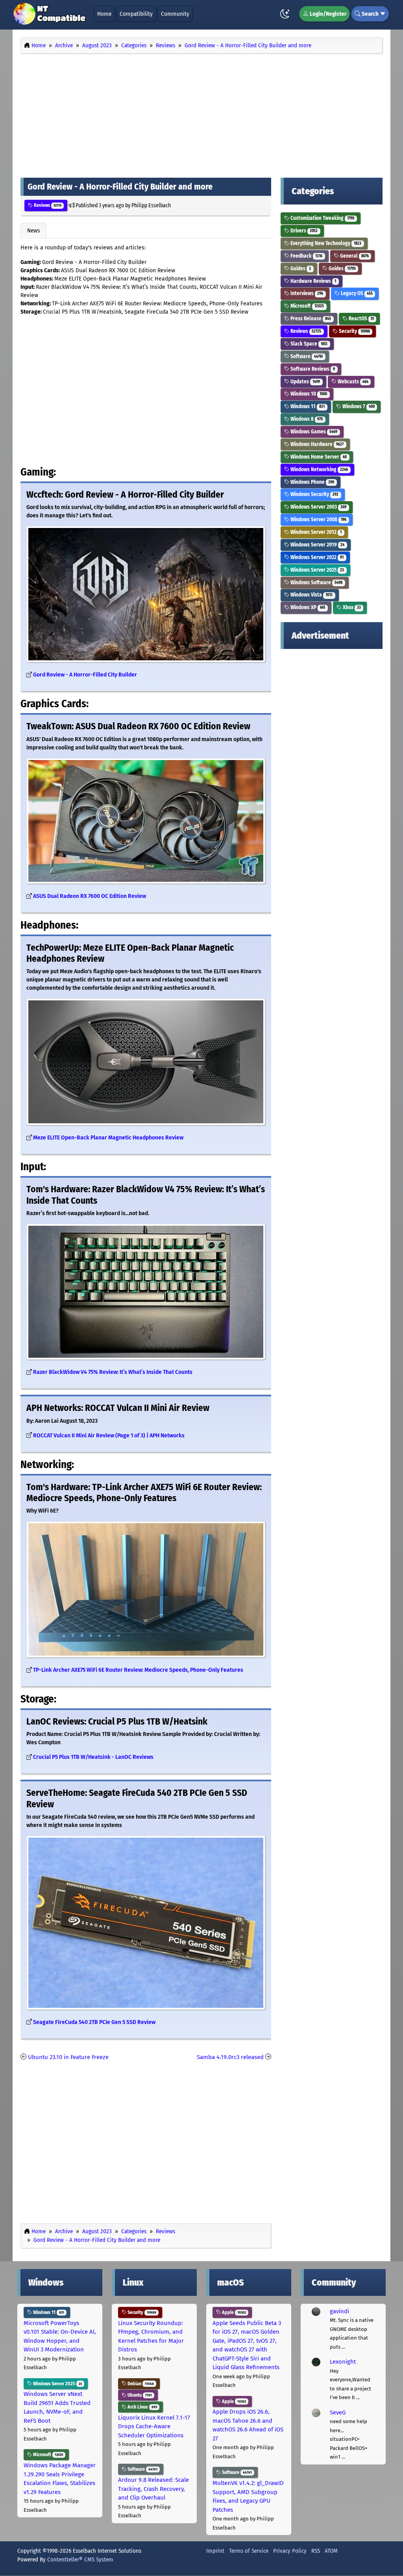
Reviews (47, 205)
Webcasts (352, 382)
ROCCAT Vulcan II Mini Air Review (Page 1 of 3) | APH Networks (109, 1436)
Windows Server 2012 (315, 532)
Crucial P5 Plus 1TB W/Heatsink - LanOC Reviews (93, 1757)
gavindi (339, 2311)
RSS (316, 2551)
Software (306, 356)
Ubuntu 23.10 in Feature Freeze (68, 2057)
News (33, 230)
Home (104, 14)
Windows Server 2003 (318, 507)
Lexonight (343, 2362)
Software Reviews (312, 369)
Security (354, 331)
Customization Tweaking (322, 218)
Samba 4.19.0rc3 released (230, 2057)
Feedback (306, 256)
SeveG (338, 2412)
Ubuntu (139, 2395)
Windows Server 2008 (318, 519)
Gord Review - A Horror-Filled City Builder (85, 675)
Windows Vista (311, 595)
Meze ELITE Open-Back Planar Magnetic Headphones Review (108, 1138)
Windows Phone (312, 482)
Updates (305, 382)
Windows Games (313, 432)
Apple (233, 2312)
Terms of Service (249, 2551)
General (354, 256)
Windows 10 (308, 394)
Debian (140, 2384)
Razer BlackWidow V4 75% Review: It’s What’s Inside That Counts (113, 1372)
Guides (300, 269)
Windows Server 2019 (317, 545)
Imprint (215, 2551)
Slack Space (308, 344)
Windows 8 (306, 419)
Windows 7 (358, 406)
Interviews (306, 293)
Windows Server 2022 (316, 557)
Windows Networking (319, 469)
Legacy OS (356, 293)
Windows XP (307, 607)
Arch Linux (142, 2407)
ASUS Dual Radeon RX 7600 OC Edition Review (90, 896)
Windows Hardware (316, 444)
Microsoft (307, 306)
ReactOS (361, 319)
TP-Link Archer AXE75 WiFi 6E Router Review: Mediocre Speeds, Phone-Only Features (138, 1670)
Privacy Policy (290, 2551)
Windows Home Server (318, 457)
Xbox (351, 607)
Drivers (303, 231)
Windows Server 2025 (317, 570)
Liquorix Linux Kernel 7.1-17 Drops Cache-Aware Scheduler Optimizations (154, 2426)
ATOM (331, 2551)
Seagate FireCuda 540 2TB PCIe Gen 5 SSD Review (94, 2022)
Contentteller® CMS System (80, 2559)
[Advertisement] (201, 113)
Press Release (310, 319)
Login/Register (327, 14)
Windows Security (314, 494)
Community (175, 14)
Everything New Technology (325, 243)
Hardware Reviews (313, 281)
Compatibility (136, 14)
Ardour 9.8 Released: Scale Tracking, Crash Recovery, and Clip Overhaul (153, 2489)
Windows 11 (307, 406)
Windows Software (316, 583)
